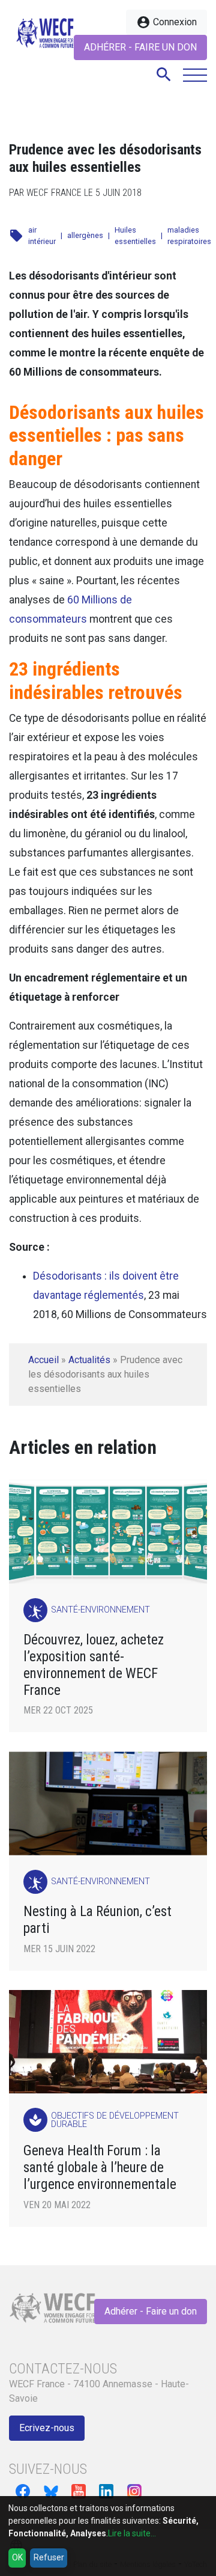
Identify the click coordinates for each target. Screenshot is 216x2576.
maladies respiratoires (189, 236)
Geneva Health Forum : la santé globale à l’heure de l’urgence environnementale (100, 2168)
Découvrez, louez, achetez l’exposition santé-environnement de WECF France (94, 1665)
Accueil (43, 1360)
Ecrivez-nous (47, 2428)
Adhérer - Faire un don (140, 47)
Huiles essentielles (135, 236)
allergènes (85, 235)
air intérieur (42, 236)
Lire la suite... (132, 2533)
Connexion (166, 22)
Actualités (89, 1360)
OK (17, 2557)
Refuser (49, 2557)
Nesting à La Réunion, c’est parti (97, 1920)
